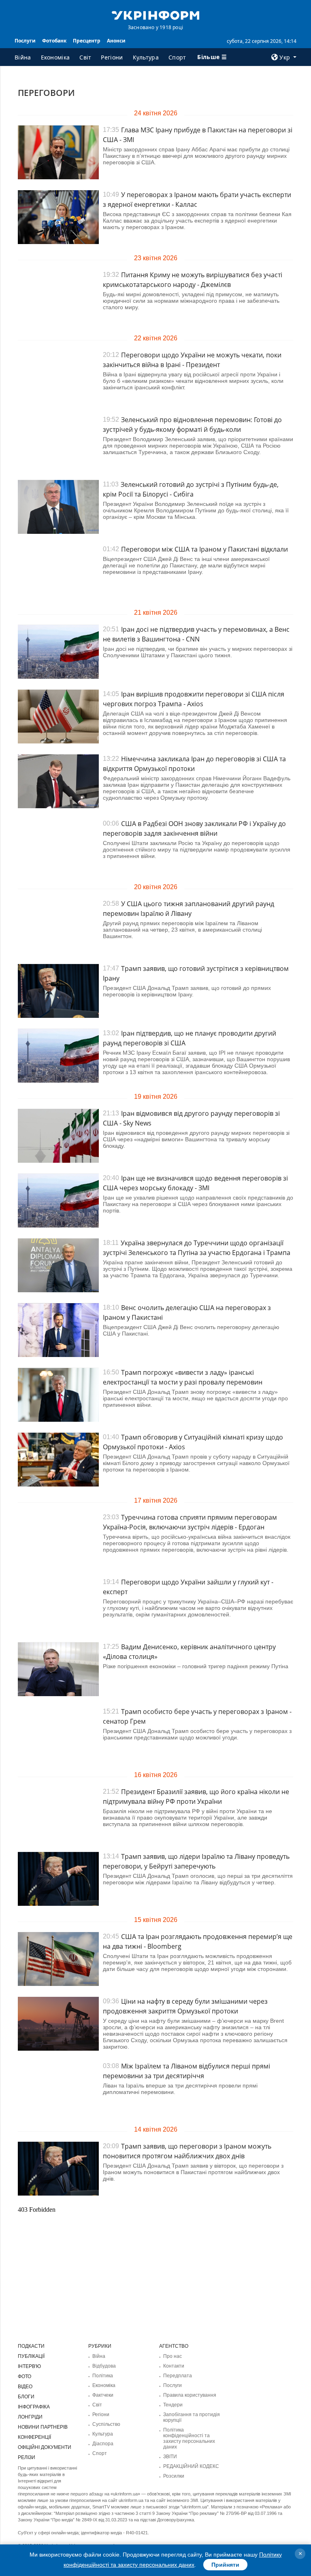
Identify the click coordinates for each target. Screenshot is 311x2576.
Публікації (31, 2356)
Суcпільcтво (106, 2424)
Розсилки (174, 2476)
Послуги (25, 41)
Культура (146, 57)
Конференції (34, 2437)
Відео (25, 2387)
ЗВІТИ (170, 2457)
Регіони (112, 57)
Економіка (55, 57)
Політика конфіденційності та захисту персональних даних (189, 2438)
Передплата (178, 2376)
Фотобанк (54, 41)
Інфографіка (34, 2407)
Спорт (177, 57)
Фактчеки (103, 2395)
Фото (24, 2376)
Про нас (173, 2356)
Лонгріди (30, 2417)
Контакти (174, 2366)
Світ (85, 57)
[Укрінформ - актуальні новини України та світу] (155, 15)
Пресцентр (87, 41)
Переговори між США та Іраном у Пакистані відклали (204, 549)
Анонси (116, 41)
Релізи (27, 2457)
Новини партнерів (43, 2427)
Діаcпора (103, 2444)
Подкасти (31, 2346)
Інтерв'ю (29, 2366)
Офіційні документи (45, 2447)
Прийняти (225, 2565)
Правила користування (190, 2395)
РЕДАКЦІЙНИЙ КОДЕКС (191, 2466)
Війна (23, 57)
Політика (103, 2376)
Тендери (173, 2405)
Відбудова (104, 2366)
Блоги (26, 2397)
